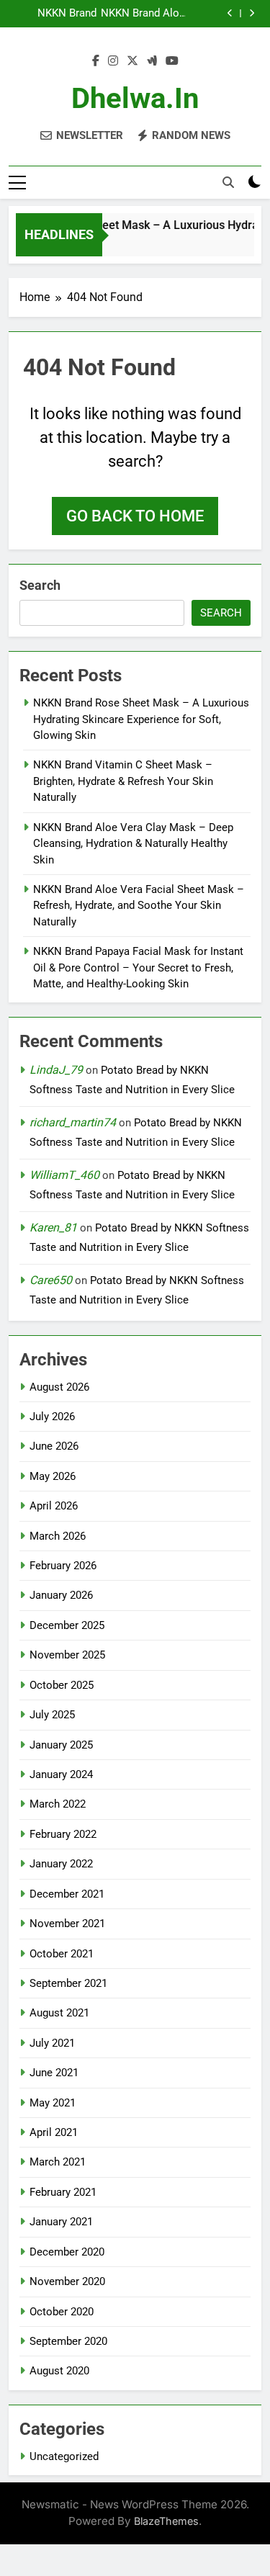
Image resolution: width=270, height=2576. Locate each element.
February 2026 (63, 1566)
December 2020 (67, 2252)
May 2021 (53, 2103)
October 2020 (62, 2312)
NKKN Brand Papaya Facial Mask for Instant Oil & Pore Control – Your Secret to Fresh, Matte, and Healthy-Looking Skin (138, 968)
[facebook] (96, 61)
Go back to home (135, 516)
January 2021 (61, 2222)
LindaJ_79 (56, 1070)
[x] (132, 61)
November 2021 (67, 1924)
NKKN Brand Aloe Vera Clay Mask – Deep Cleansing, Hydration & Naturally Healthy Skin (142, 14)
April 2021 (54, 2132)
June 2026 (54, 1446)
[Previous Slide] (230, 13)
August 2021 (59, 2013)
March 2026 (58, 1536)
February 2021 (63, 2192)
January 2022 (61, 1864)
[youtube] (172, 61)
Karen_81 (53, 1228)
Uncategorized (64, 2456)
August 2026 (59, 1387)
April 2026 (54, 1506)
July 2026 (52, 1417)
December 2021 (67, 1894)
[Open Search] (228, 182)
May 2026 (53, 1476)
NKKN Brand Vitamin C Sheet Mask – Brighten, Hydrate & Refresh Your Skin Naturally (53, 14)
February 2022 (63, 1834)
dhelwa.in (135, 98)
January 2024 (61, 1774)
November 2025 (67, 1655)
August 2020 (59, 2371)
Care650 (51, 1280)
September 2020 (68, 2341)
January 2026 (61, 1595)
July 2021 (52, 2043)
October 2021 (62, 1954)
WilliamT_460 (64, 1175)
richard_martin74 (73, 1122)
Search (40, 585)
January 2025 (61, 1745)
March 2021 (58, 2162)
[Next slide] (252, 13)
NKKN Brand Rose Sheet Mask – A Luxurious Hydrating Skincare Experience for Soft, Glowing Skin (141, 719)
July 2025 (52, 1715)
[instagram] (113, 61)
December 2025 (67, 1625)
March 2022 (58, 1804)
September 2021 (68, 1983)
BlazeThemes (166, 2521)
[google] (152, 61)
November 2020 (67, 2281)
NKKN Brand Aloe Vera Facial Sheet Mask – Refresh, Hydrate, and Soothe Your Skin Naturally (139, 906)
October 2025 (62, 1685)
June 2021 (54, 2073)
